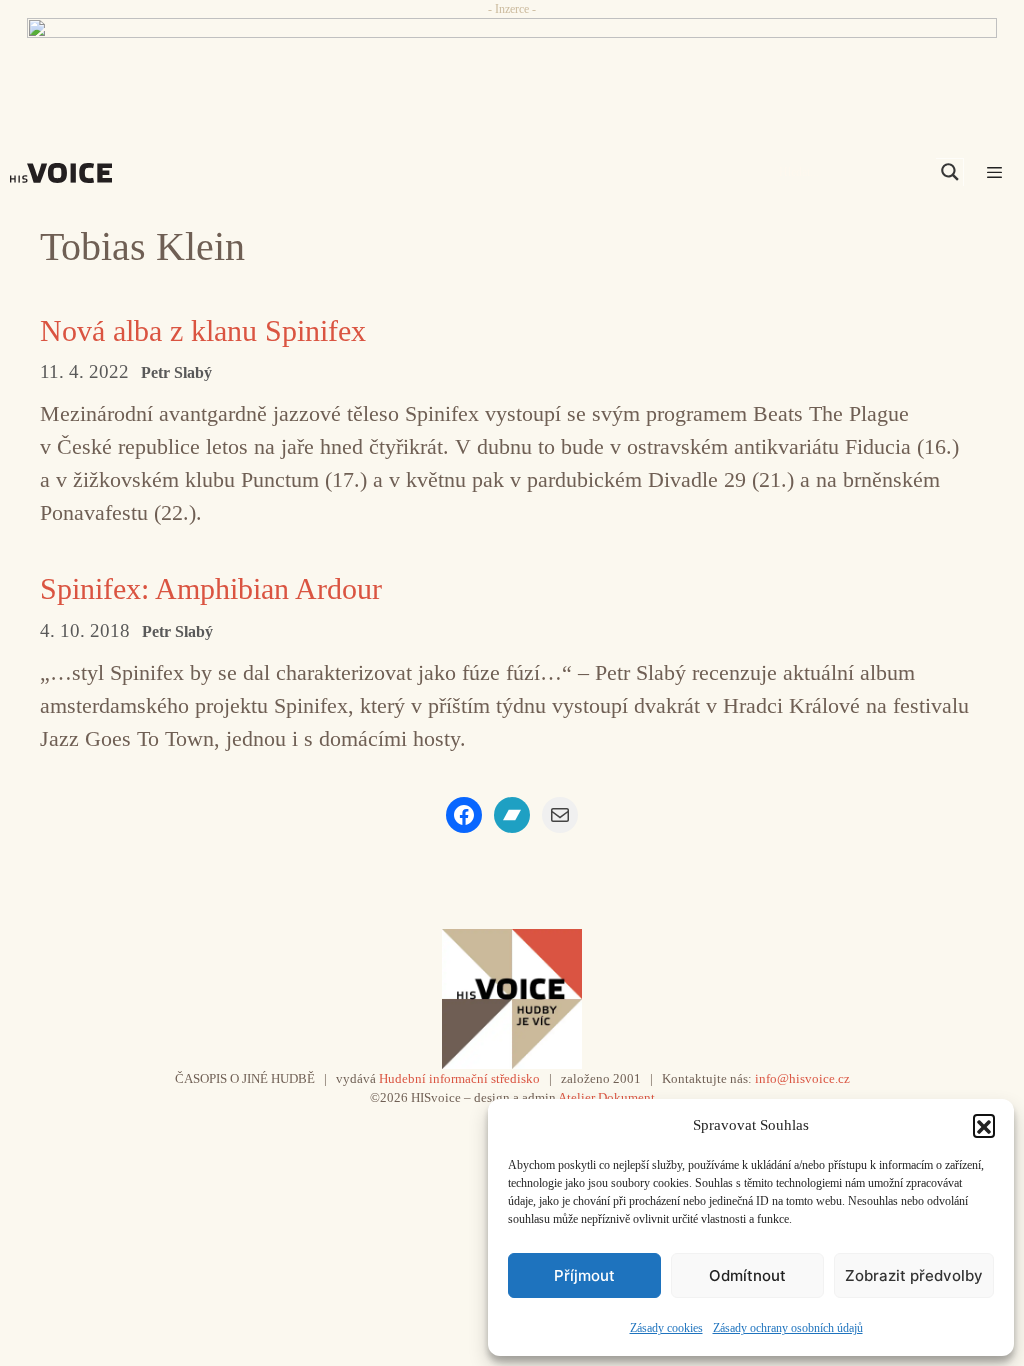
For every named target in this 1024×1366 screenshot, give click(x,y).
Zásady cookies (666, 1328)
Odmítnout (747, 1275)
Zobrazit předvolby (914, 1275)
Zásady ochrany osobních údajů (788, 1328)
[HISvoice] (66, 173)
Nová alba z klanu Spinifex (203, 330)
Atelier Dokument (606, 1097)
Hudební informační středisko (459, 1078)
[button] (984, 1125)
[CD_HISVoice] (512, 63)
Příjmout (584, 1275)
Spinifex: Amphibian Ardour (211, 588)
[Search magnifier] (950, 172)
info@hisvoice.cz (802, 1078)
